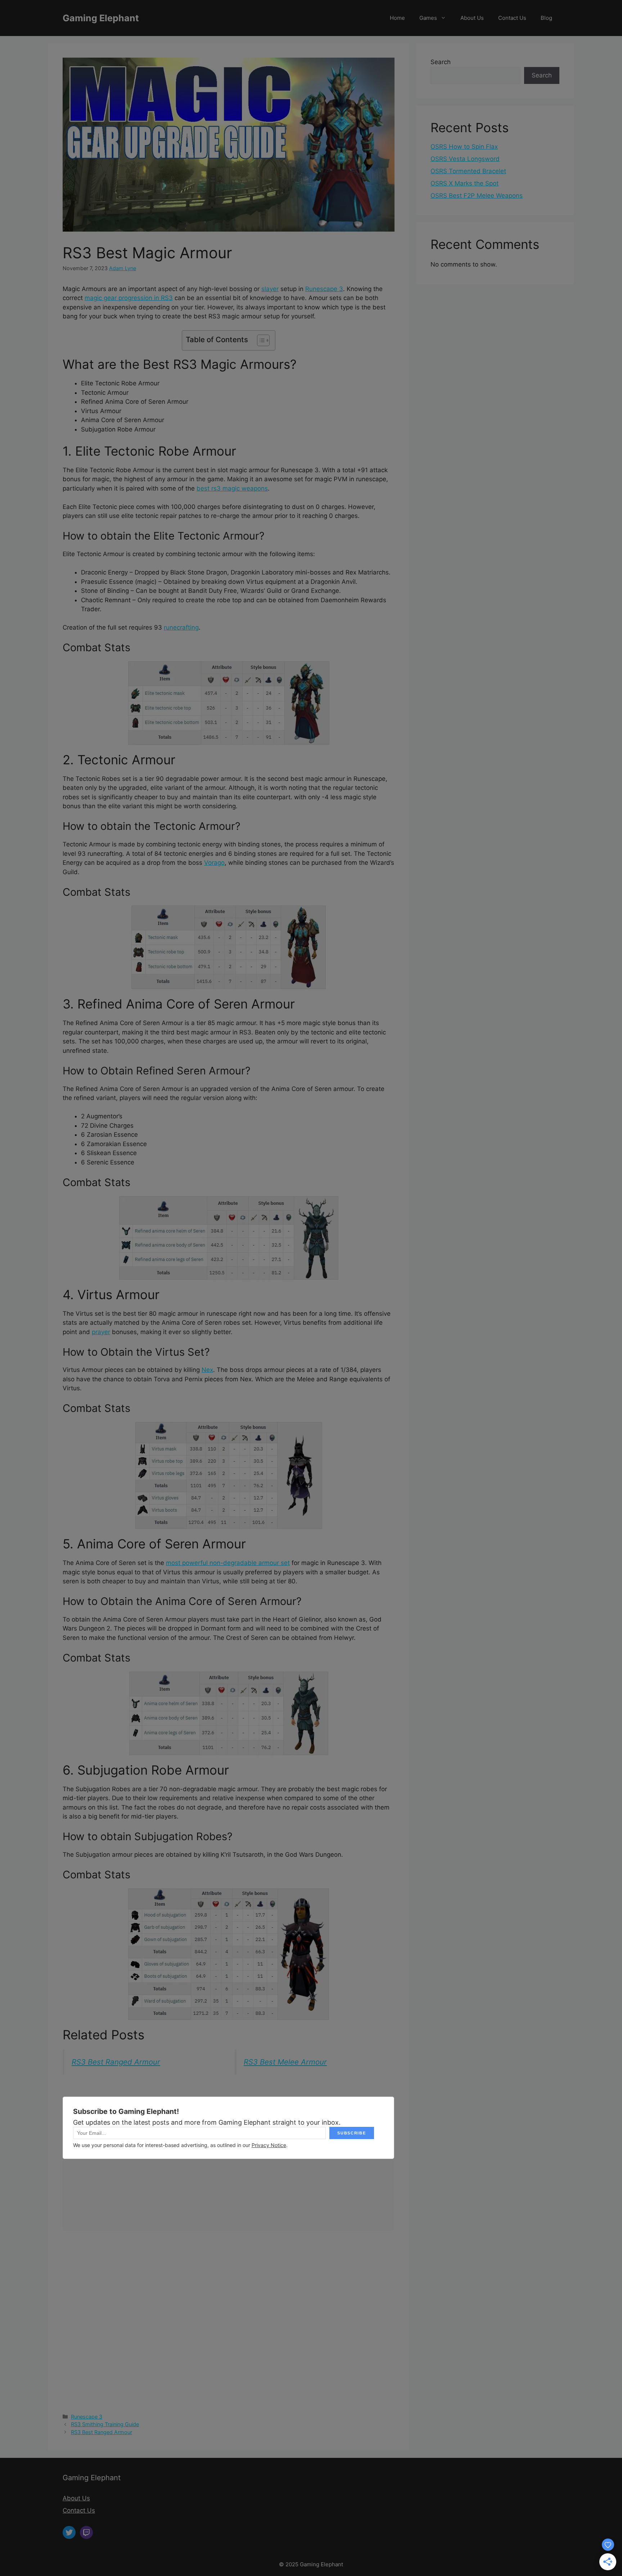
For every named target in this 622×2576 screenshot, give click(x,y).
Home (397, 18)
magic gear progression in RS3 (129, 298)
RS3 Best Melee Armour (285, 2062)
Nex (207, 1370)
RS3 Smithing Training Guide (105, 2424)
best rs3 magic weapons (232, 488)
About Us (472, 18)
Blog (546, 18)
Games (428, 18)
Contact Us (512, 18)
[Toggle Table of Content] (260, 340)
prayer (101, 1332)
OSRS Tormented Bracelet (468, 171)
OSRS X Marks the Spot (465, 183)
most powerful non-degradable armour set (228, 1563)
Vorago (214, 863)
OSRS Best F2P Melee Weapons (477, 196)
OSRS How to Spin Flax (464, 147)
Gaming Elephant (101, 18)
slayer (270, 289)
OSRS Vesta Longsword (465, 159)
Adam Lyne (123, 268)
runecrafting (181, 627)
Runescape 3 (324, 289)
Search (441, 62)
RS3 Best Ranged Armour (116, 2062)
